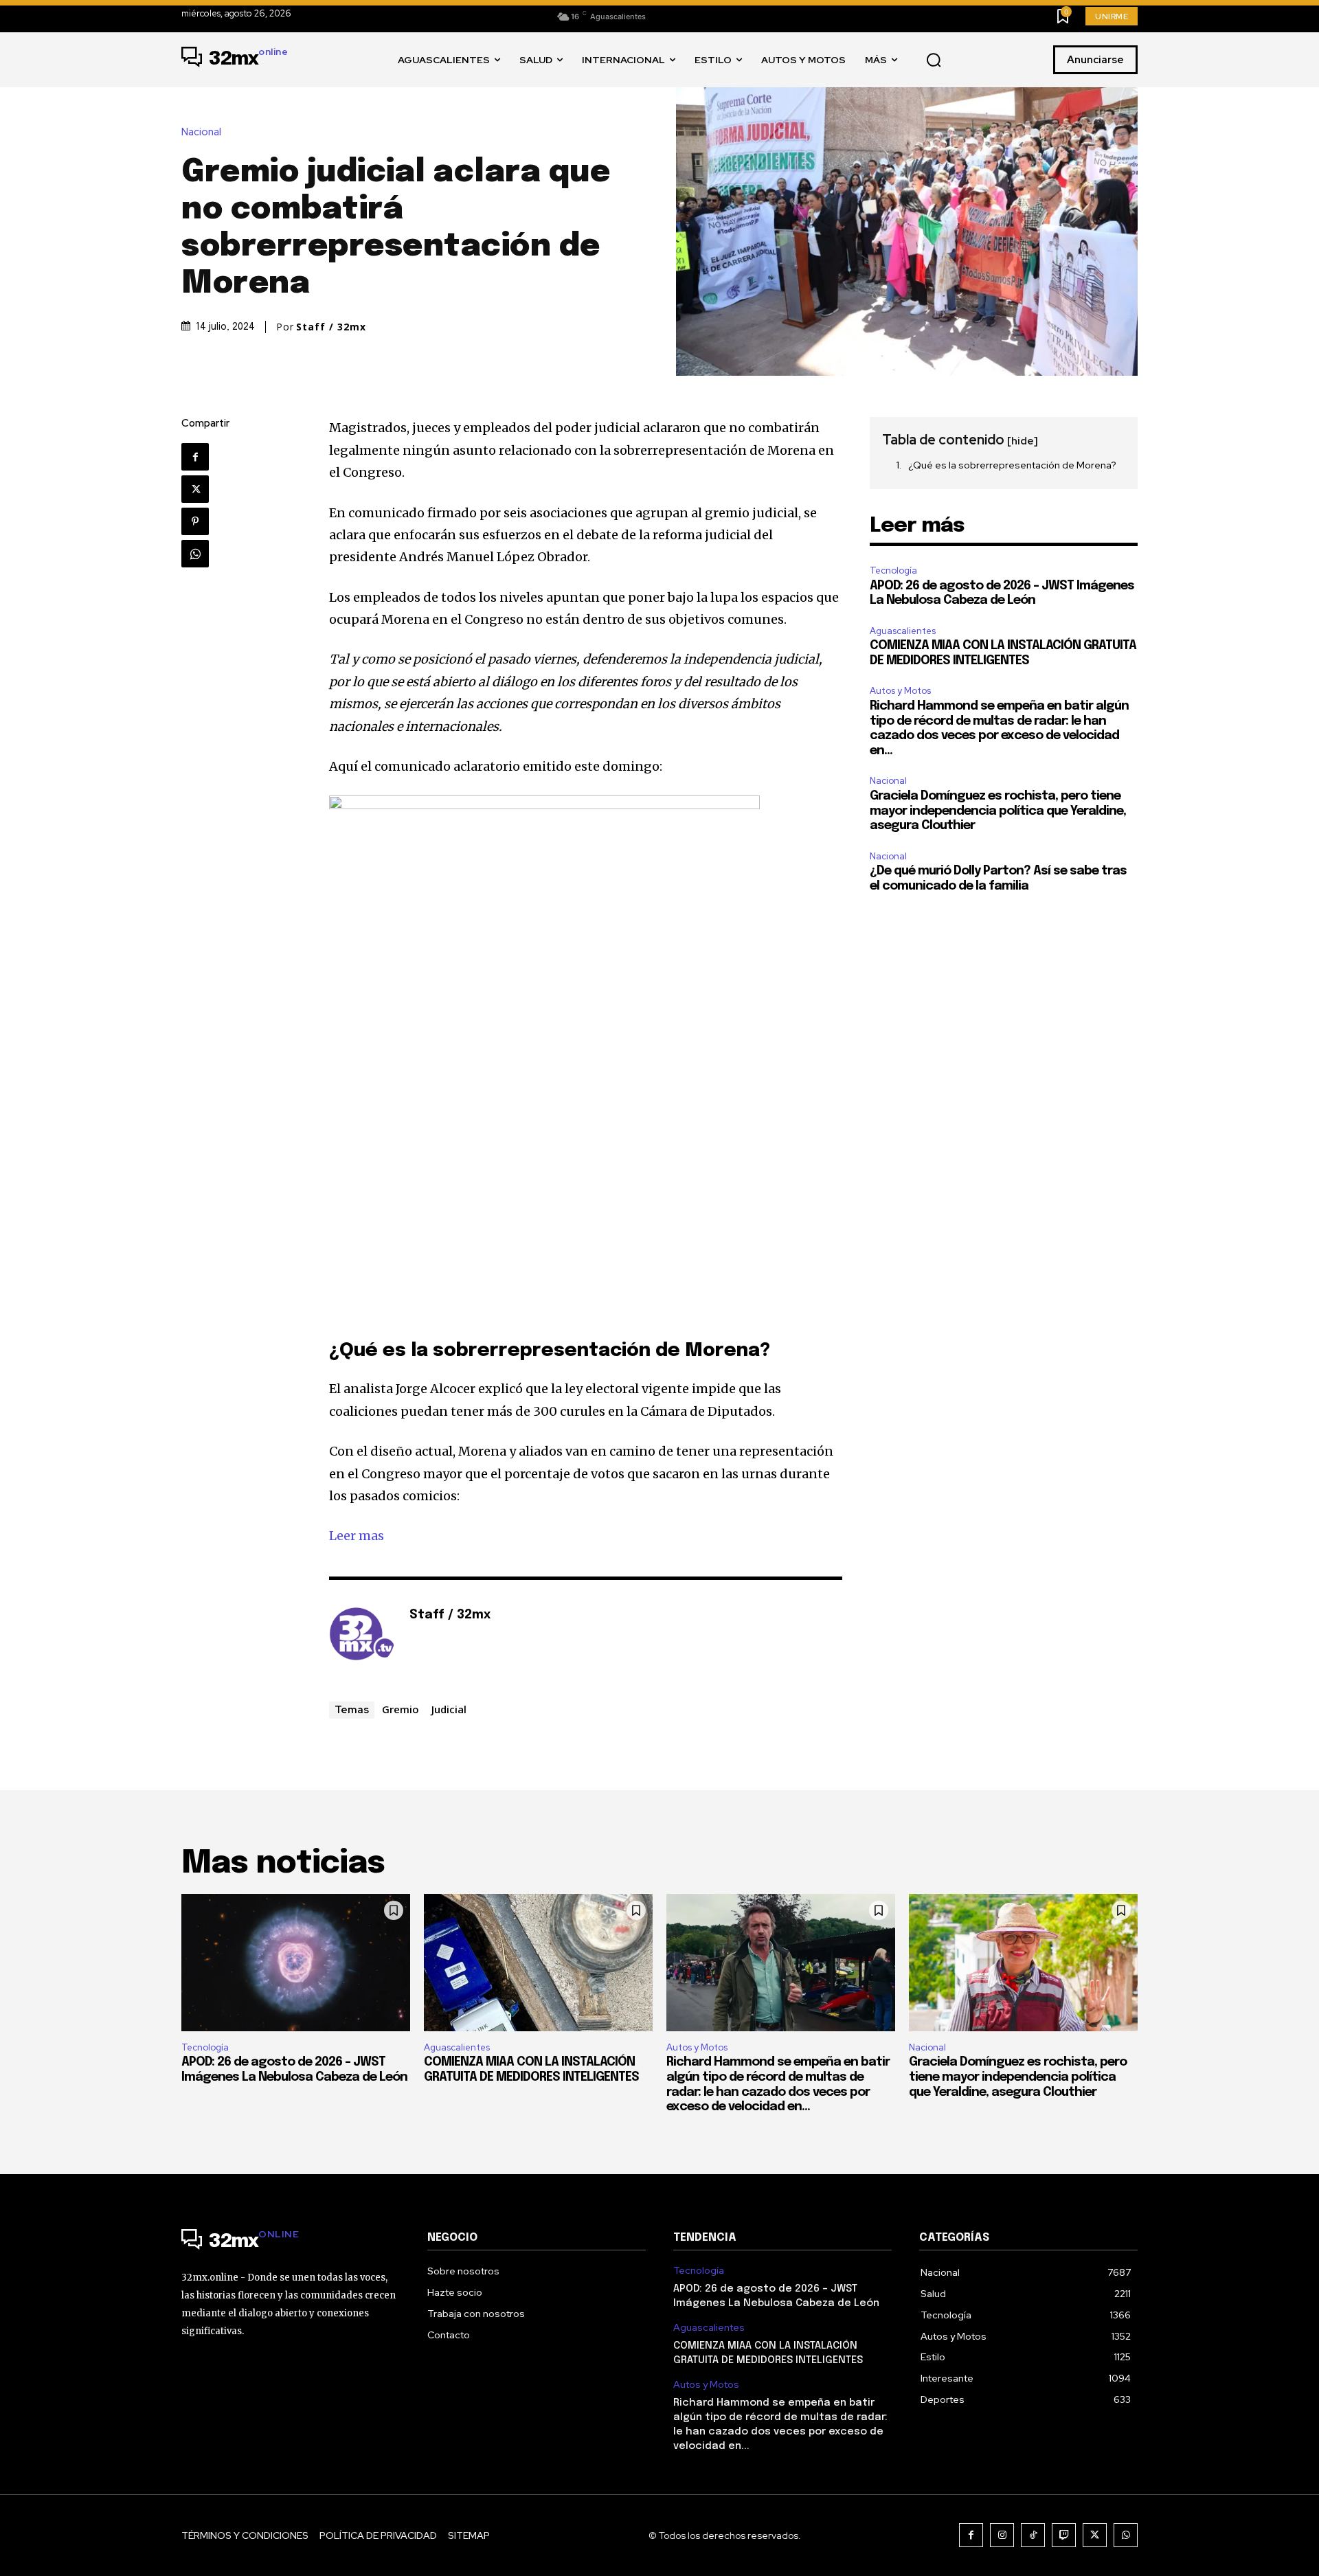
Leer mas (357, 1536)
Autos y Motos (900, 691)
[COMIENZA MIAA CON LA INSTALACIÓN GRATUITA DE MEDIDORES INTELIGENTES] (538, 1963)
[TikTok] (1033, 2535)
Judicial (449, 1709)
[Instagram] (1002, 2535)
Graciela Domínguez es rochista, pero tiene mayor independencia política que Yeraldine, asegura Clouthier (998, 811)
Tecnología (893, 570)
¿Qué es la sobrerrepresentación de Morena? (1012, 465)
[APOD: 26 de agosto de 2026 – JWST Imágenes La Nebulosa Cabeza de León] (296, 1963)
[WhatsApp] (195, 554)
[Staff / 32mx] (362, 1636)
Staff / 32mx (331, 327)
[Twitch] (1064, 2535)
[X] (195, 489)
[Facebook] (195, 457)
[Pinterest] (195, 521)
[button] (934, 60)
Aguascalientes (903, 631)
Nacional (201, 132)
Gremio (401, 1709)
